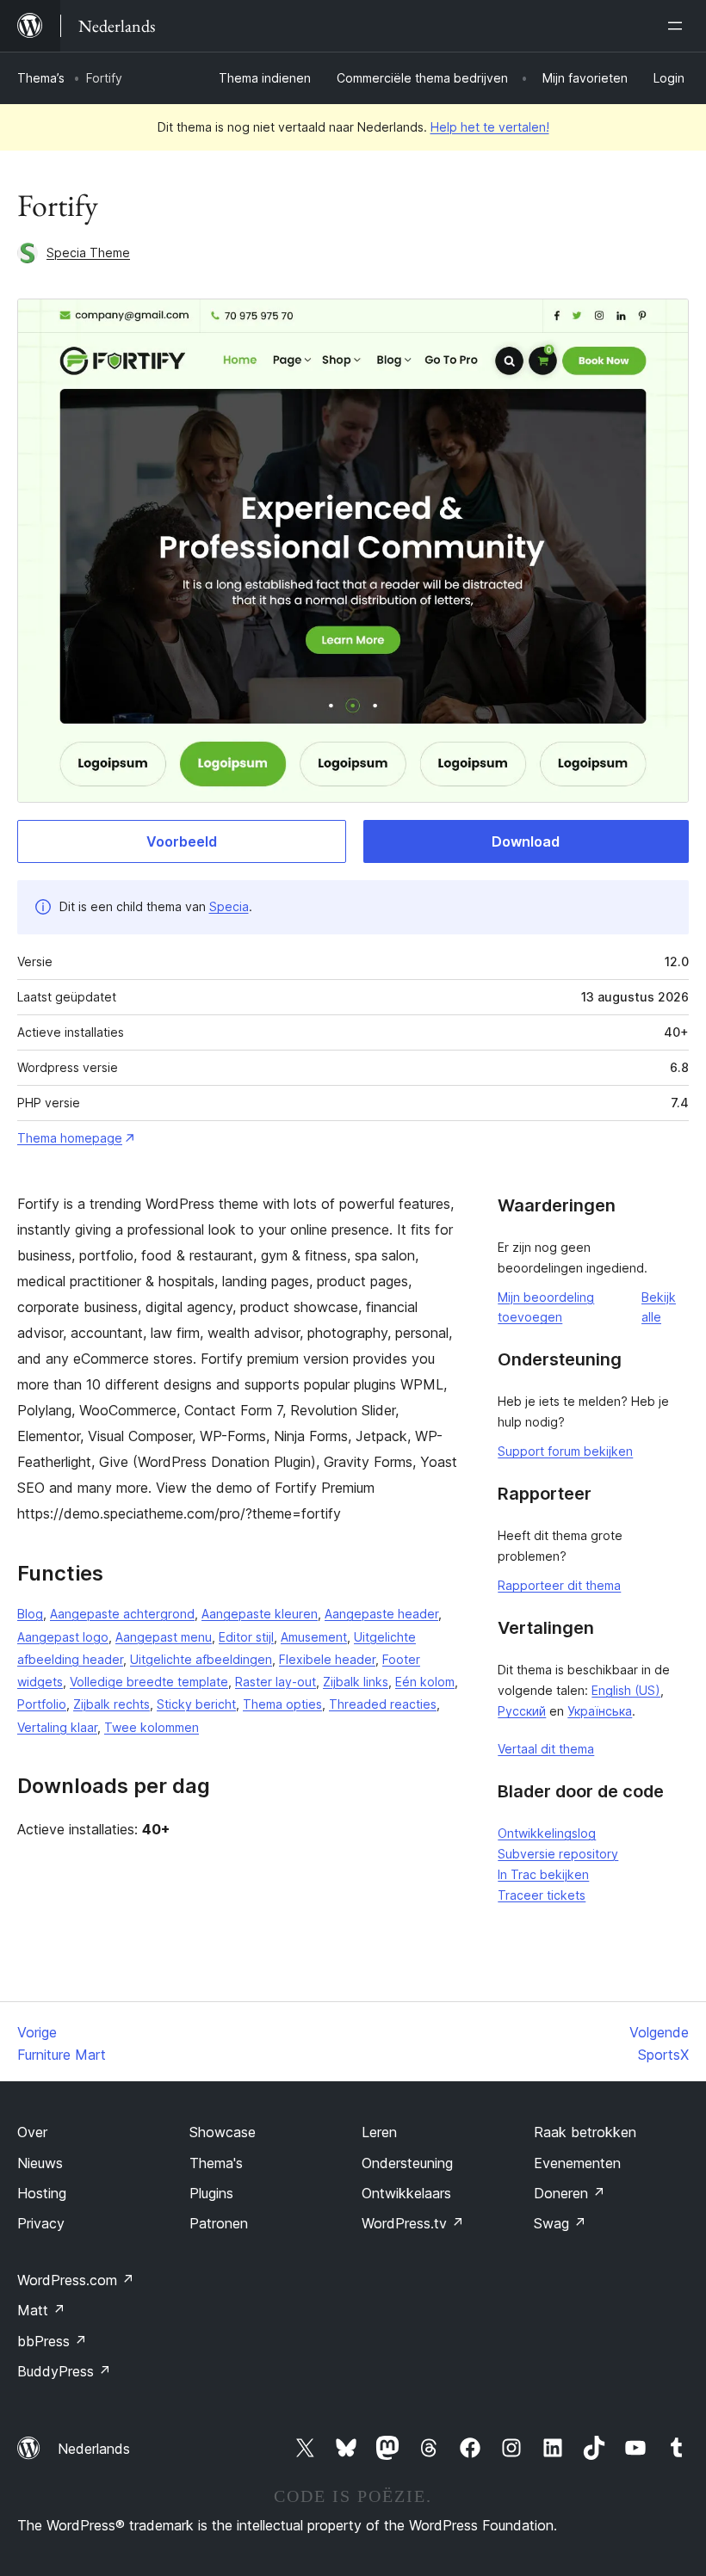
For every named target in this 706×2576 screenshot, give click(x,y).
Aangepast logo (63, 1637)
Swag (560, 2223)
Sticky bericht (196, 1704)
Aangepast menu (164, 1637)
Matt (41, 2310)
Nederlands (94, 2449)
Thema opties (282, 1704)
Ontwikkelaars (406, 2193)
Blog (30, 1614)
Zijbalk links (356, 1682)
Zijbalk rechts (111, 1704)
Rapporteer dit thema (559, 1585)
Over (32, 2132)
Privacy (41, 2223)
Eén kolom (425, 1682)
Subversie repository (558, 1854)
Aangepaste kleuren (260, 1614)
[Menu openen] (678, 26)
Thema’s (41, 78)
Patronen (219, 2223)
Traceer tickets (542, 1895)
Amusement (314, 1637)
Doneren (570, 2193)
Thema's (216, 2163)
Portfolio (42, 1704)
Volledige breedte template (149, 1682)
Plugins (211, 2193)
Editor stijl (246, 1637)
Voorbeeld (182, 841)
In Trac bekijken (543, 1874)
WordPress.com (76, 2280)
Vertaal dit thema (546, 1749)
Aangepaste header (381, 1614)
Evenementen (577, 2163)
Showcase (223, 2132)
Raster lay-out (276, 1682)
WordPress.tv (413, 2223)
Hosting (42, 2193)
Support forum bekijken (565, 1451)
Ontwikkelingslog (547, 1833)
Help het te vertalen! (490, 127)
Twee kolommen (152, 1727)
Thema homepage (70, 1138)
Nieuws (40, 2163)
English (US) (626, 1690)
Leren (379, 2132)
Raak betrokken (585, 2132)
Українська (600, 1711)
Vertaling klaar (57, 1727)
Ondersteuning (407, 2163)
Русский (522, 1711)
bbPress (52, 2341)
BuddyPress (64, 2371)
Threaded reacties (383, 1704)
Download (526, 841)
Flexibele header (327, 1659)
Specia (229, 906)
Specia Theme (88, 253)
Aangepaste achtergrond (122, 1614)
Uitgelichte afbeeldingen (201, 1659)
